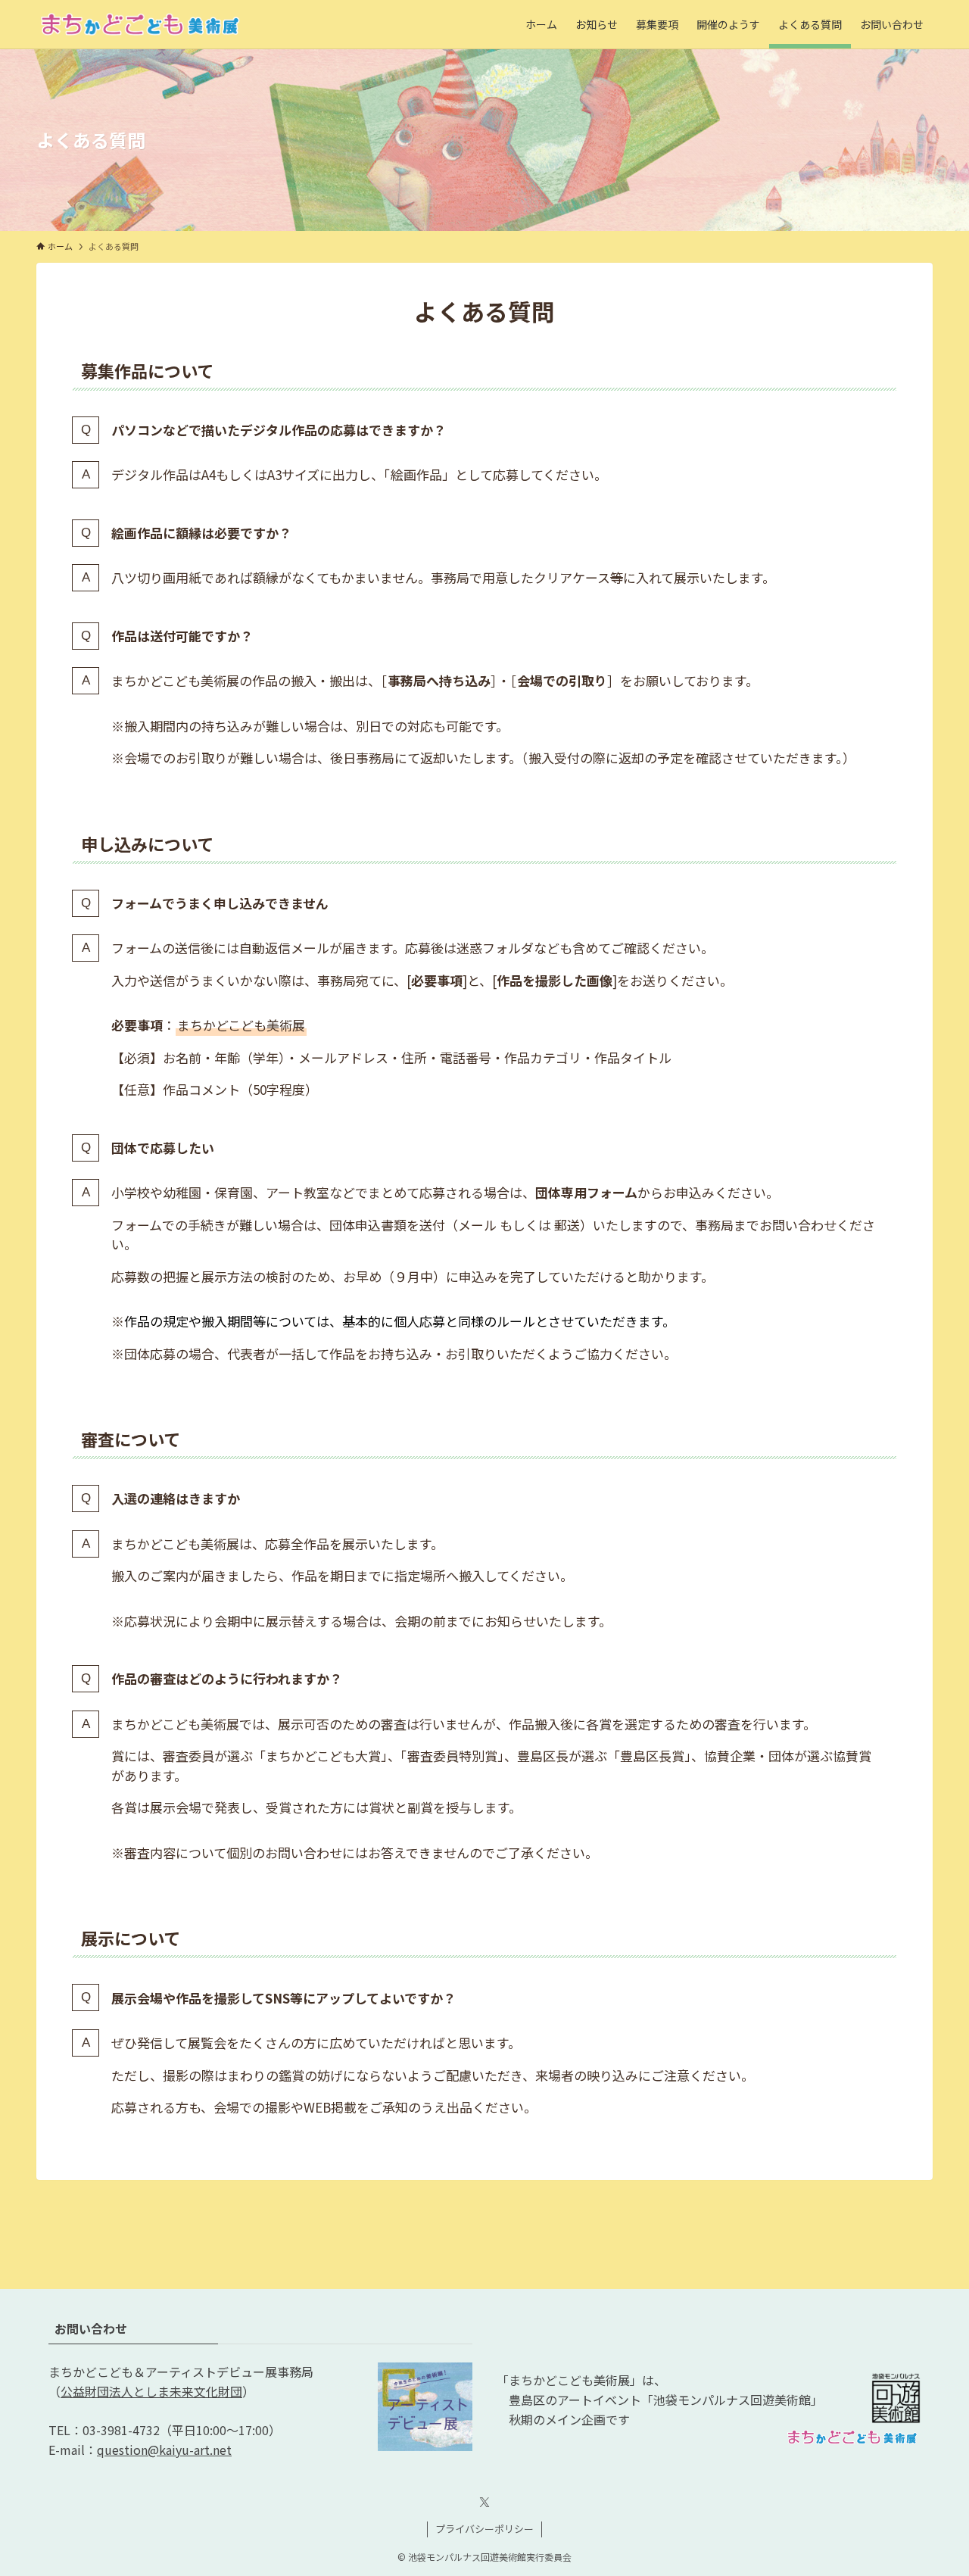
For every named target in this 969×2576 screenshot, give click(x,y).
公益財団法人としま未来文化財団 (151, 2391)
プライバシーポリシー (484, 2529)
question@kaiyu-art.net (164, 2450)
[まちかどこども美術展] (140, 24)
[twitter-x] (484, 2503)
